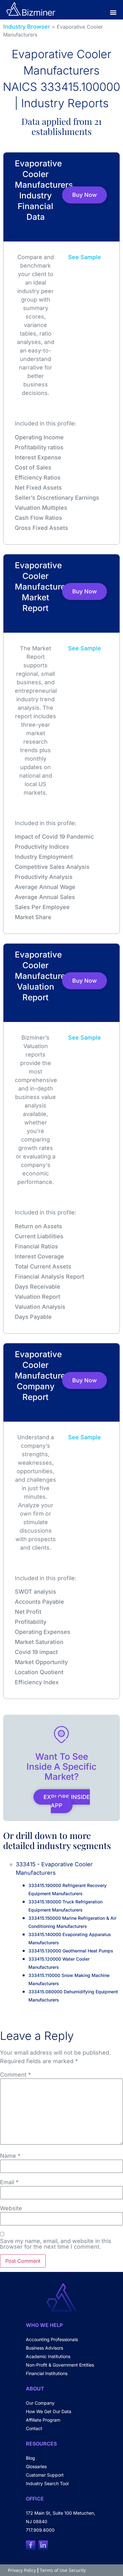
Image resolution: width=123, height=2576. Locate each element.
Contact (34, 2428)
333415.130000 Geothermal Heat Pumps (71, 1951)
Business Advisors (44, 2348)
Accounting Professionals (52, 2339)
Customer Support (45, 2475)
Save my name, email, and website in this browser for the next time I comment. (56, 2244)
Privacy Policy (22, 2570)
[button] (113, 12)
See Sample (85, 257)
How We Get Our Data (49, 2411)
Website (11, 2208)
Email (9, 2182)
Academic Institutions (48, 2356)
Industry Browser (27, 27)
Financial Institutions (47, 2373)
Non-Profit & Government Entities (60, 2365)
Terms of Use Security (63, 2570)
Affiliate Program (43, 2420)
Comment (15, 2075)
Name (10, 2156)
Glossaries (36, 2466)
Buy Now (85, 195)
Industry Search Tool (47, 2483)
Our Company (40, 2403)
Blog (30, 2458)
